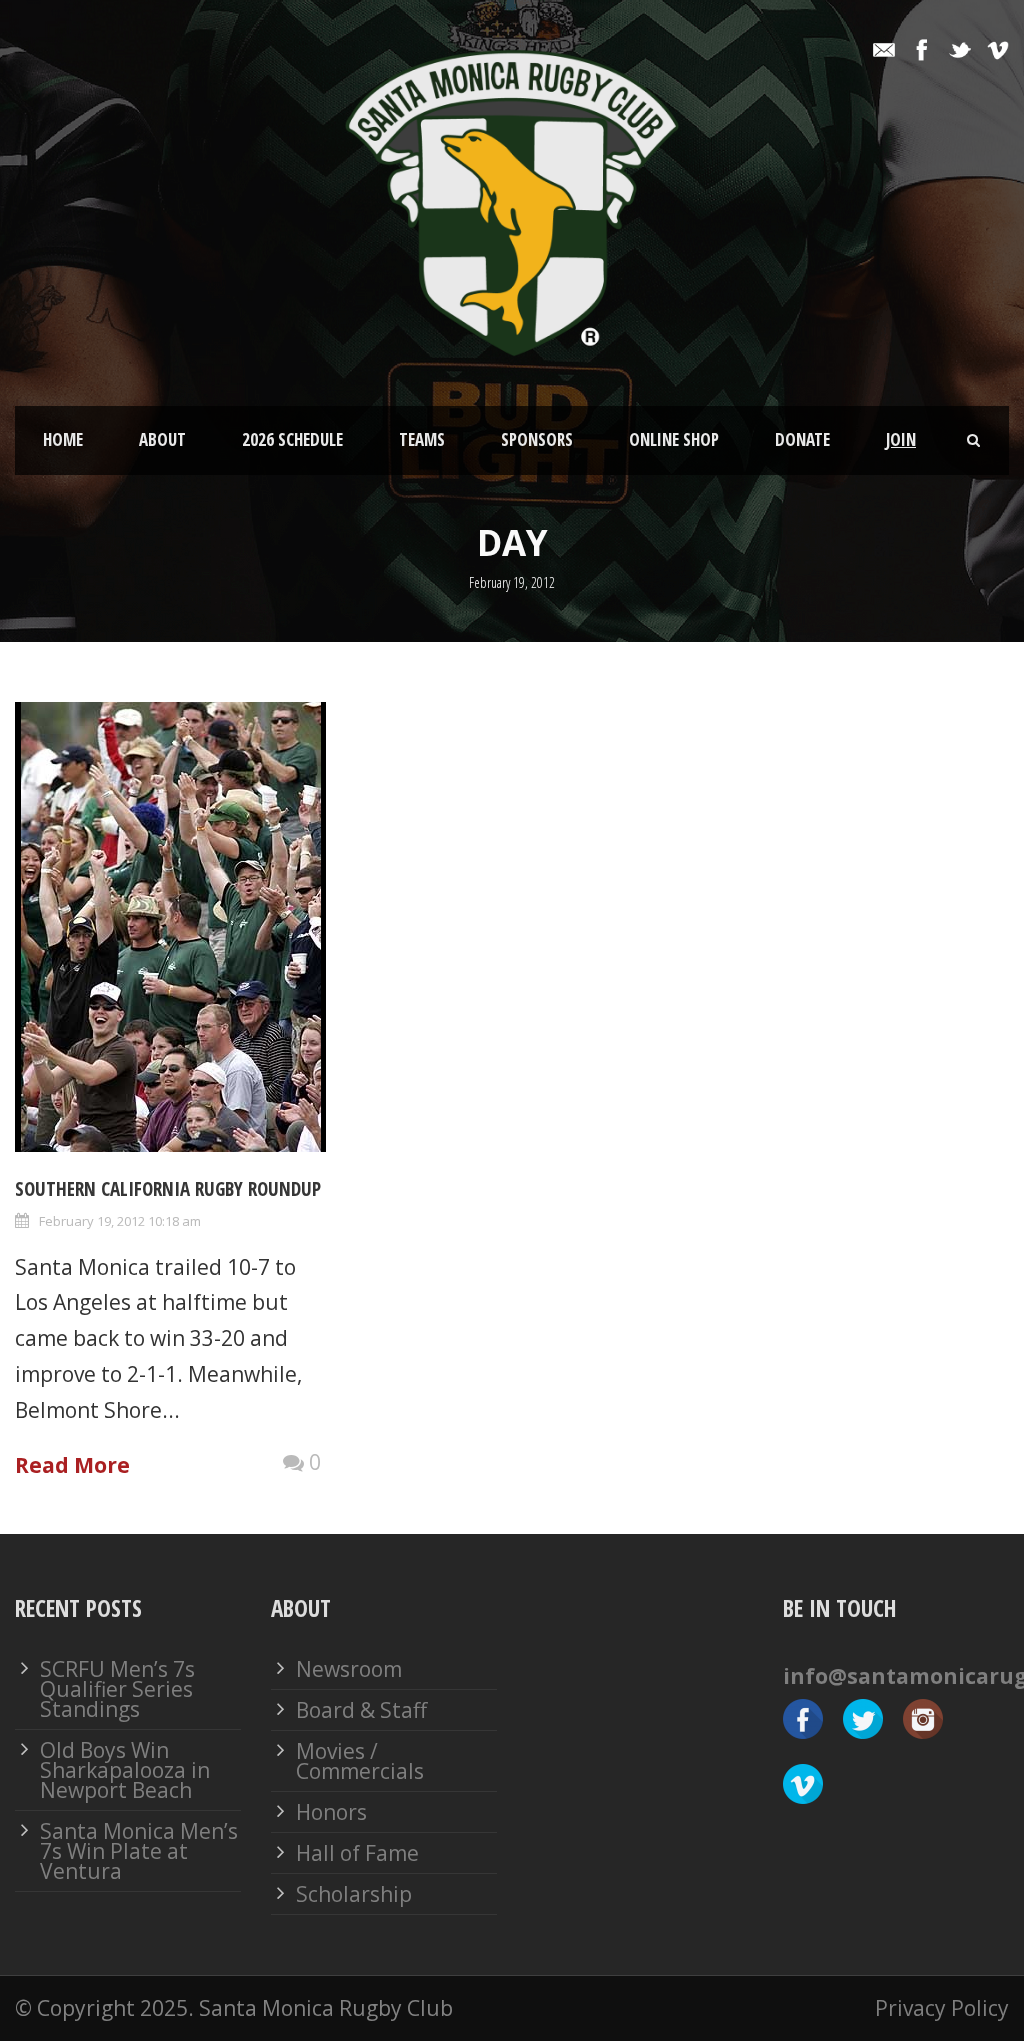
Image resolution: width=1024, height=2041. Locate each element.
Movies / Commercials (360, 1761)
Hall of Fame (357, 1853)
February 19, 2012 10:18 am (120, 1221)
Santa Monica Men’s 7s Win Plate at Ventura (139, 1851)
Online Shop (674, 439)
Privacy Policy (942, 2008)
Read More (72, 1465)
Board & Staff (361, 1710)
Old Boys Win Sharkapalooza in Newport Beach (125, 1770)
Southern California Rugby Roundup (168, 1189)
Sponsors (537, 439)
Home (63, 439)
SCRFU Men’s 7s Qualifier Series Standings (117, 1689)
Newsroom (349, 1669)
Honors (331, 1812)
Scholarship (354, 1894)
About (162, 439)
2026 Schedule (292, 439)
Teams (422, 439)
